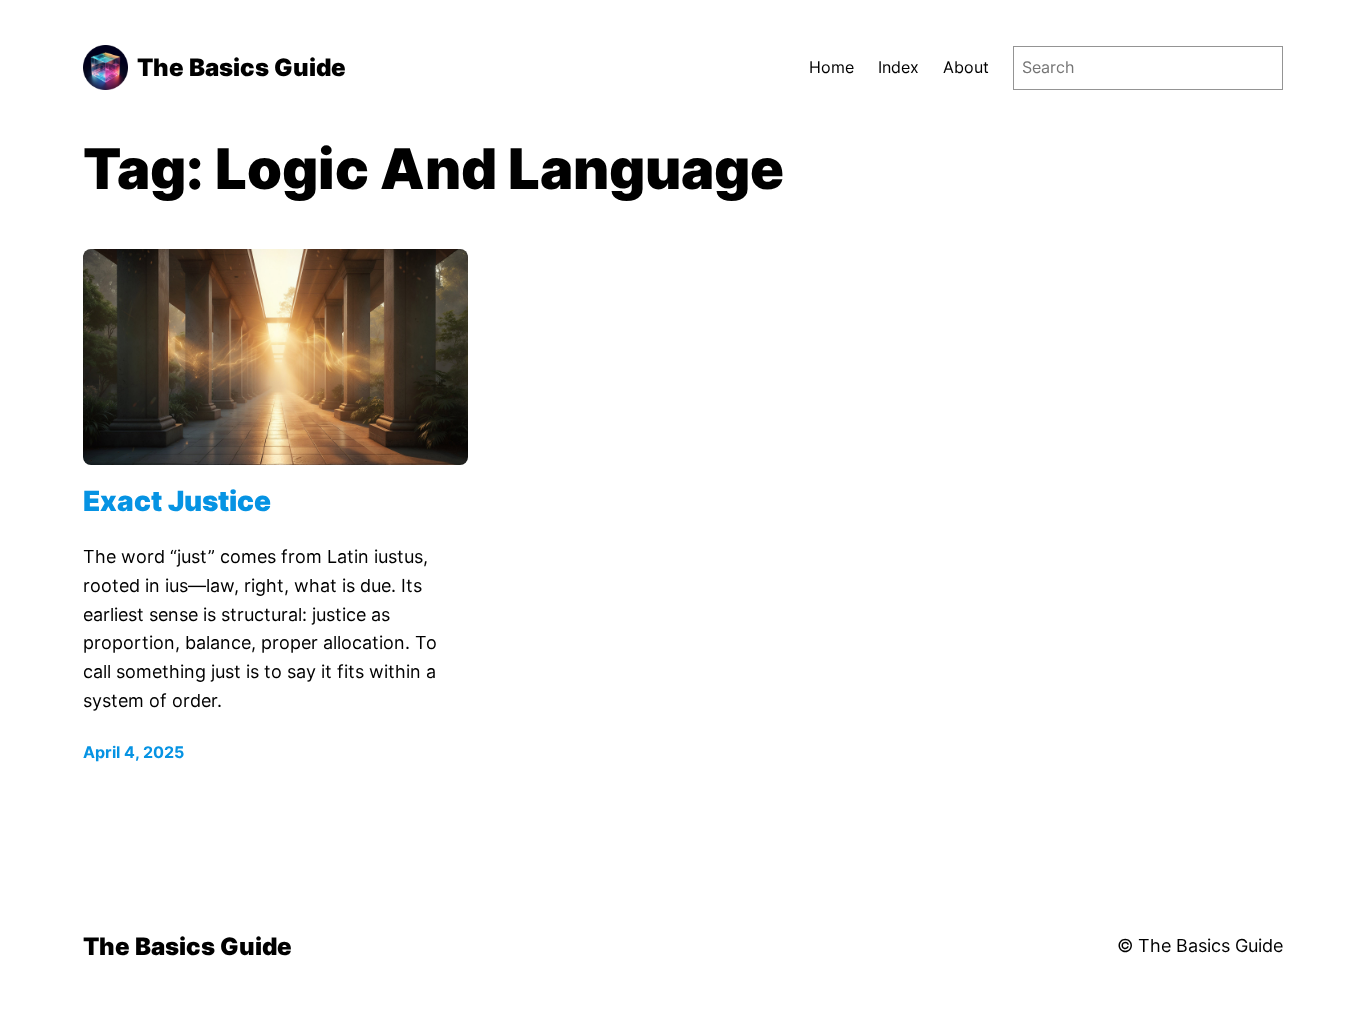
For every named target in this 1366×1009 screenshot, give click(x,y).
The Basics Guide (241, 67)
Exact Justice (177, 501)
